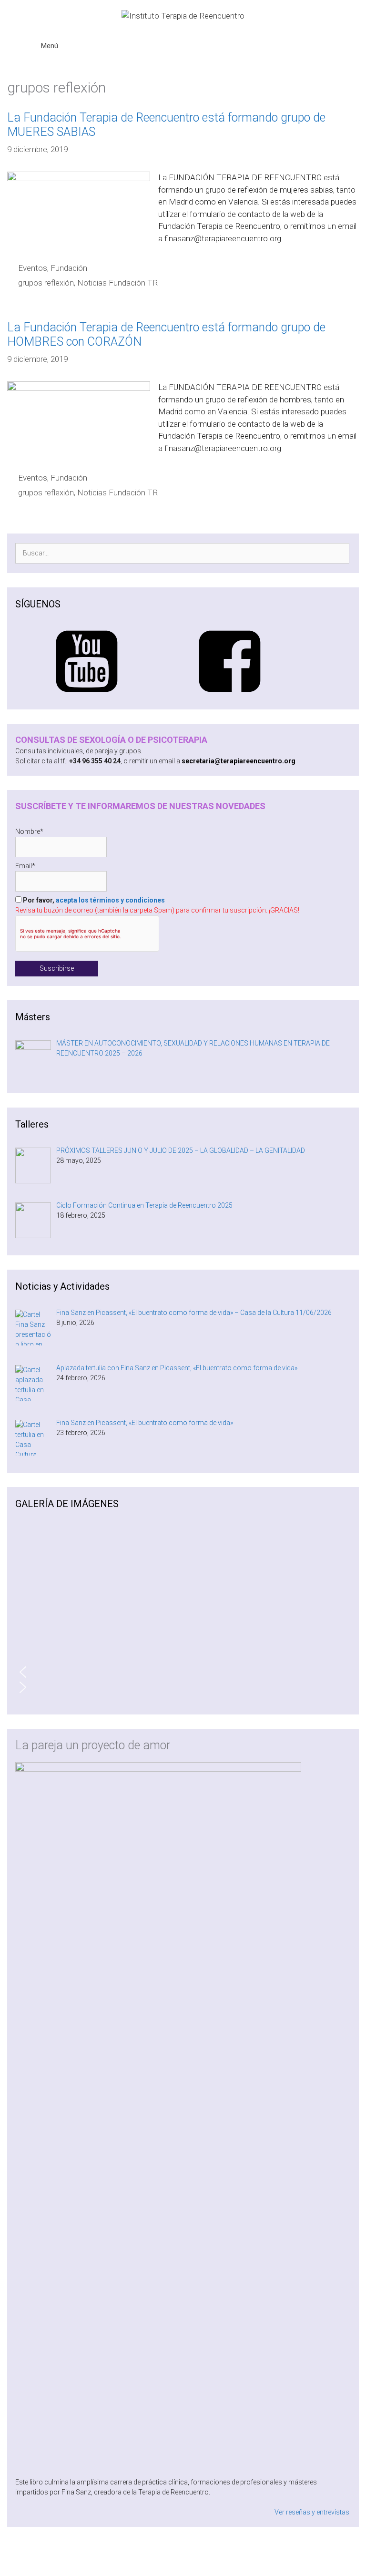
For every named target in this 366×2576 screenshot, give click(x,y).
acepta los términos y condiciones (110, 900)
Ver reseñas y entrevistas (312, 2512)
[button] (182, 1672)
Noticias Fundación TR (117, 283)
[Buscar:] (182, 553)
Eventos (33, 268)
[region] (182, 1615)
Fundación (69, 268)
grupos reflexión (46, 283)
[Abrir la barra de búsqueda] (338, 39)
